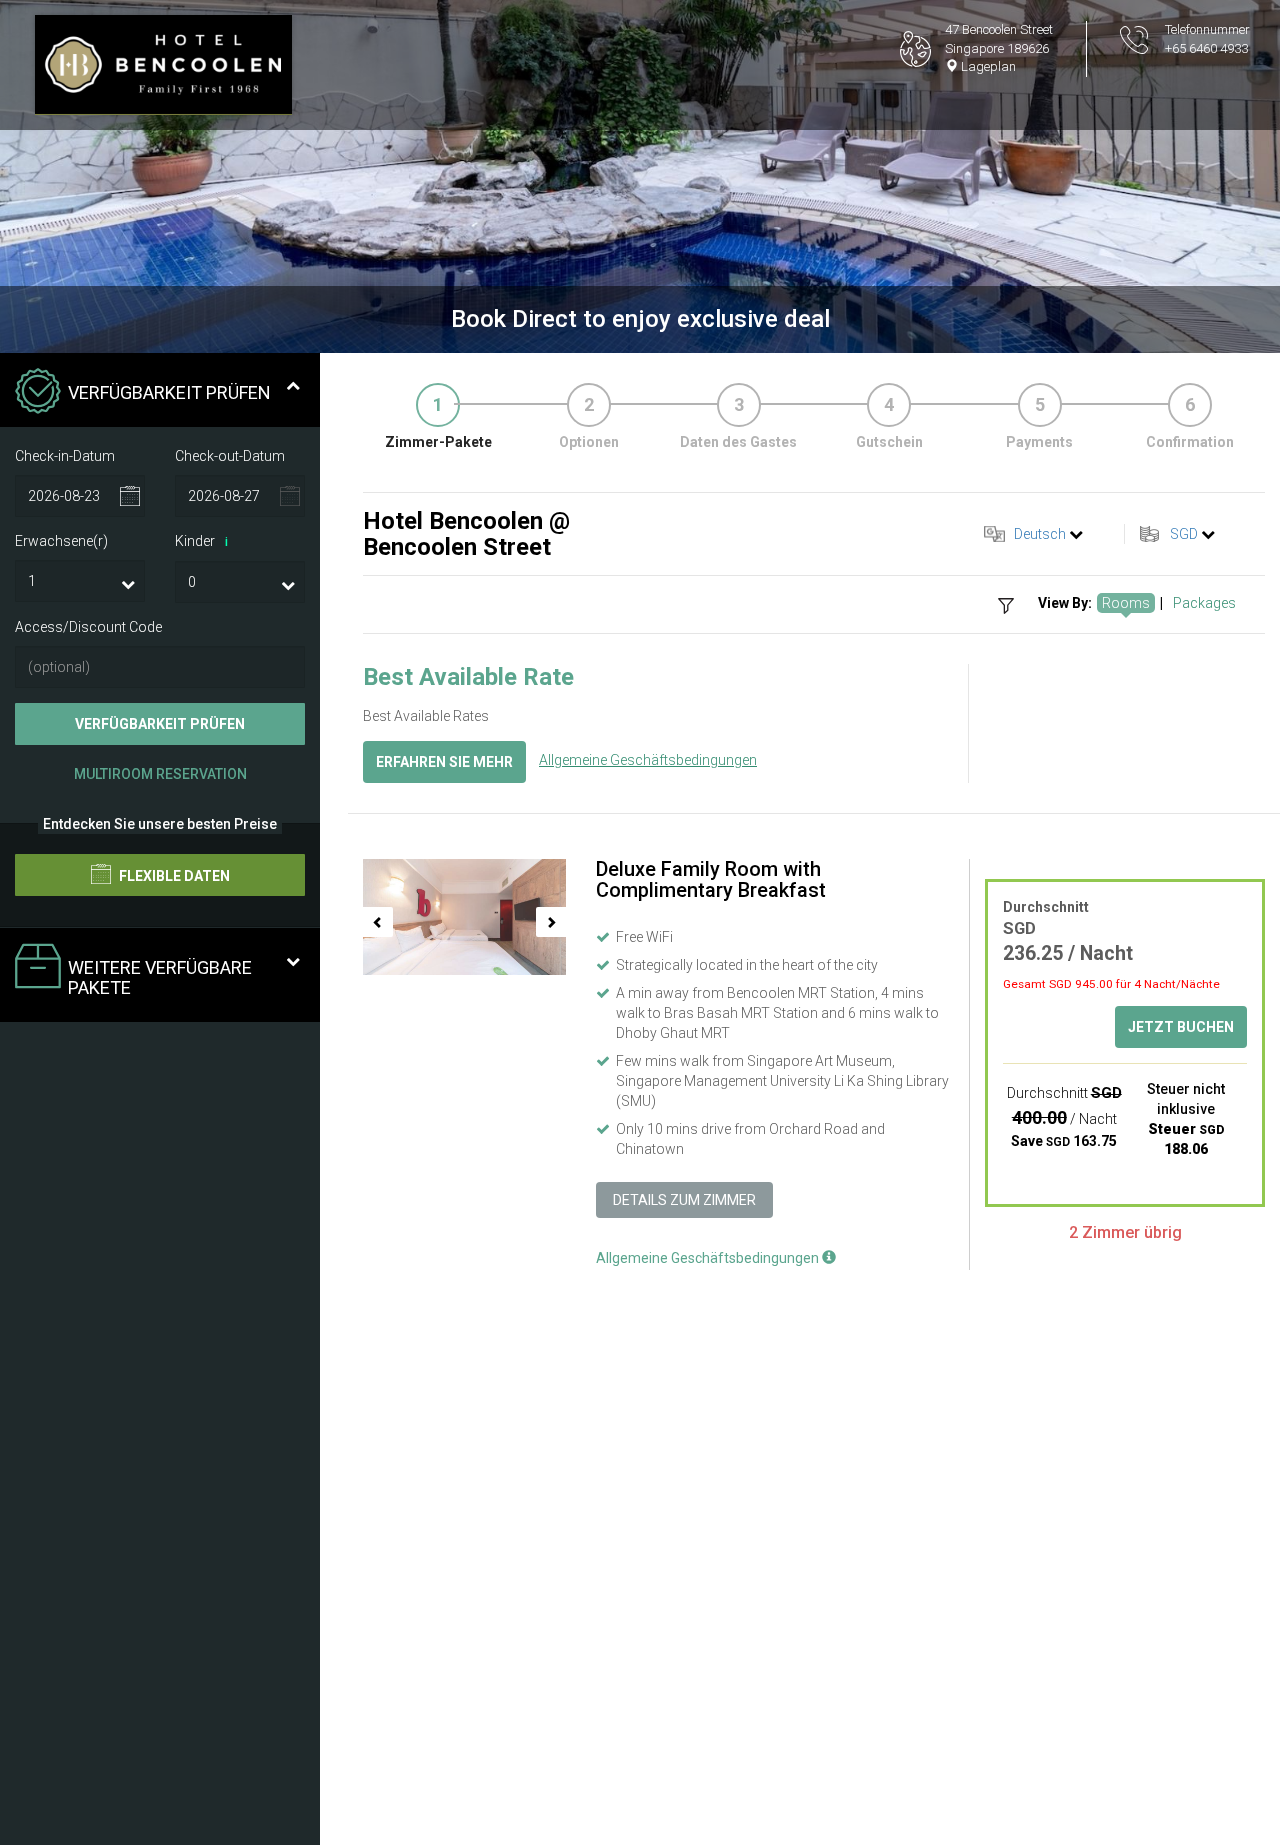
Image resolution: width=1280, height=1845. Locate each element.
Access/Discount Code (88, 627)
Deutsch (1040, 534)
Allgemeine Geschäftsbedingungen (648, 760)
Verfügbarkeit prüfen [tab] (169, 392)
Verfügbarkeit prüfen (160, 724)
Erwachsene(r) (61, 541)
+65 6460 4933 (1206, 48)
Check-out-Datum (230, 455)
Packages (1204, 603)
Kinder (201, 541)
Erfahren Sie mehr (444, 762)
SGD (1184, 534)
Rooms (1126, 603)
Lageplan (987, 66)
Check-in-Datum (65, 455)
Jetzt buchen (1181, 1027)
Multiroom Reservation (160, 774)
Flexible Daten (173, 876)
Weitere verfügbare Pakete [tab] (160, 977)
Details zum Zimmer (684, 1200)
